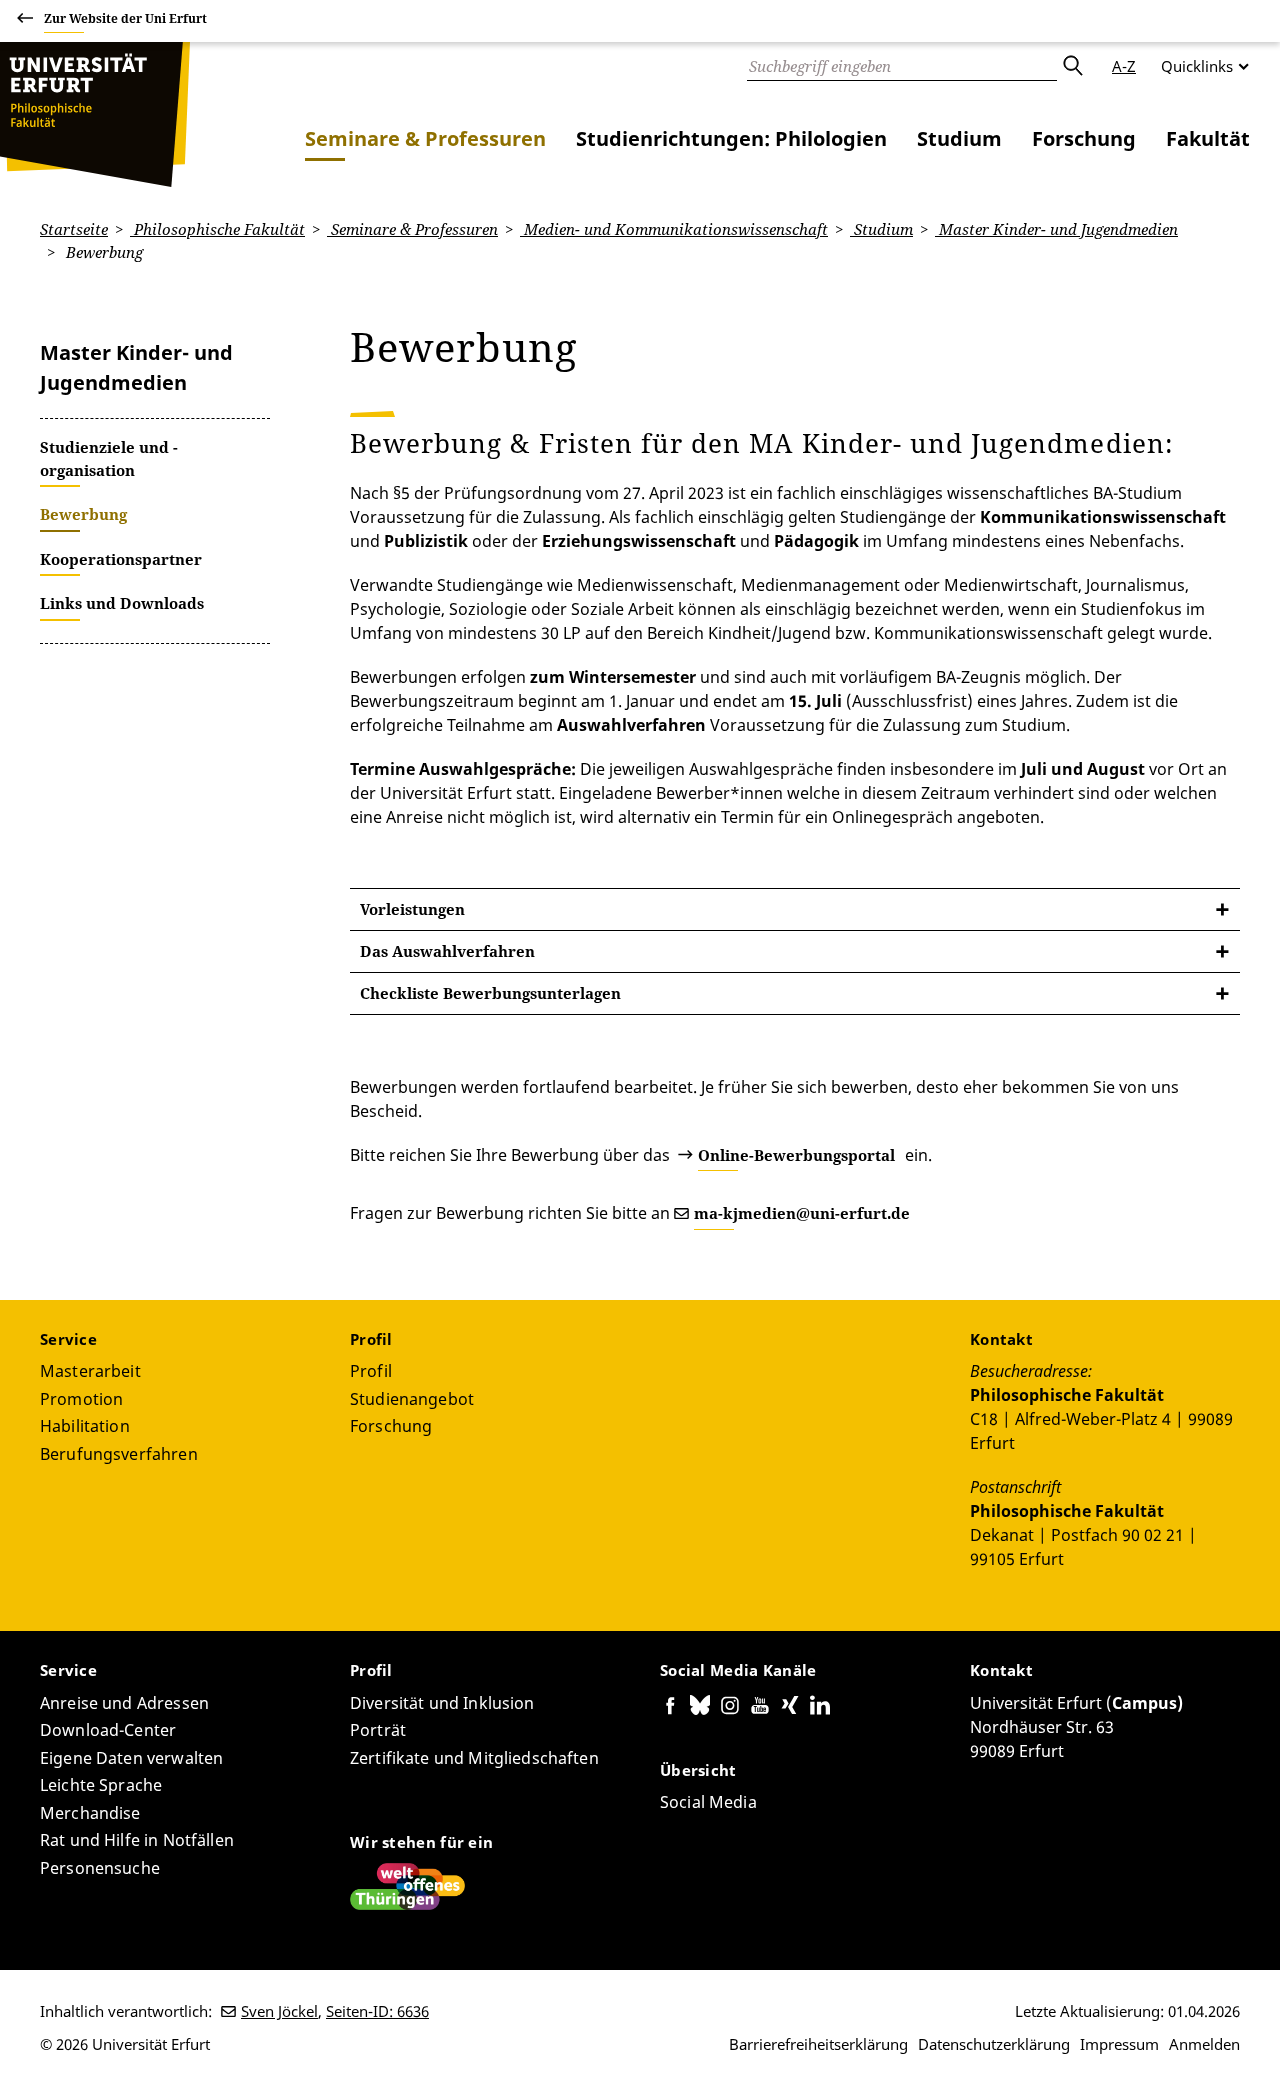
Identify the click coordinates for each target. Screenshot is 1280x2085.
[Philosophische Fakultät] (95, 114)
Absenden (1072, 66)
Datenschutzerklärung (994, 2044)
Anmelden (1204, 2044)
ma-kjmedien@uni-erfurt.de (802, 1213)
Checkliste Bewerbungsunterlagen (490, 993)
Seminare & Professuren (425, 138)
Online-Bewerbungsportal (796, 1155)
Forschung (1084, 138)
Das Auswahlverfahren (447, 951)
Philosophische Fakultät (217, 229)
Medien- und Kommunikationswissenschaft (674, 229)
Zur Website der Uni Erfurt (125, 18)
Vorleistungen (412, 909)
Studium (959, 138)
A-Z (1124, 66)
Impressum (1119, 2044)
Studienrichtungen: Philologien (731, 138)
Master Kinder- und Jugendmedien (1056, 229)
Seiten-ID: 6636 (377, 2011)
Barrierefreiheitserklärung (818, 2044)
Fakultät (1208, 138)
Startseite (74, 229)
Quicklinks (1197, 66)
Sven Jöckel (279, 2011)
